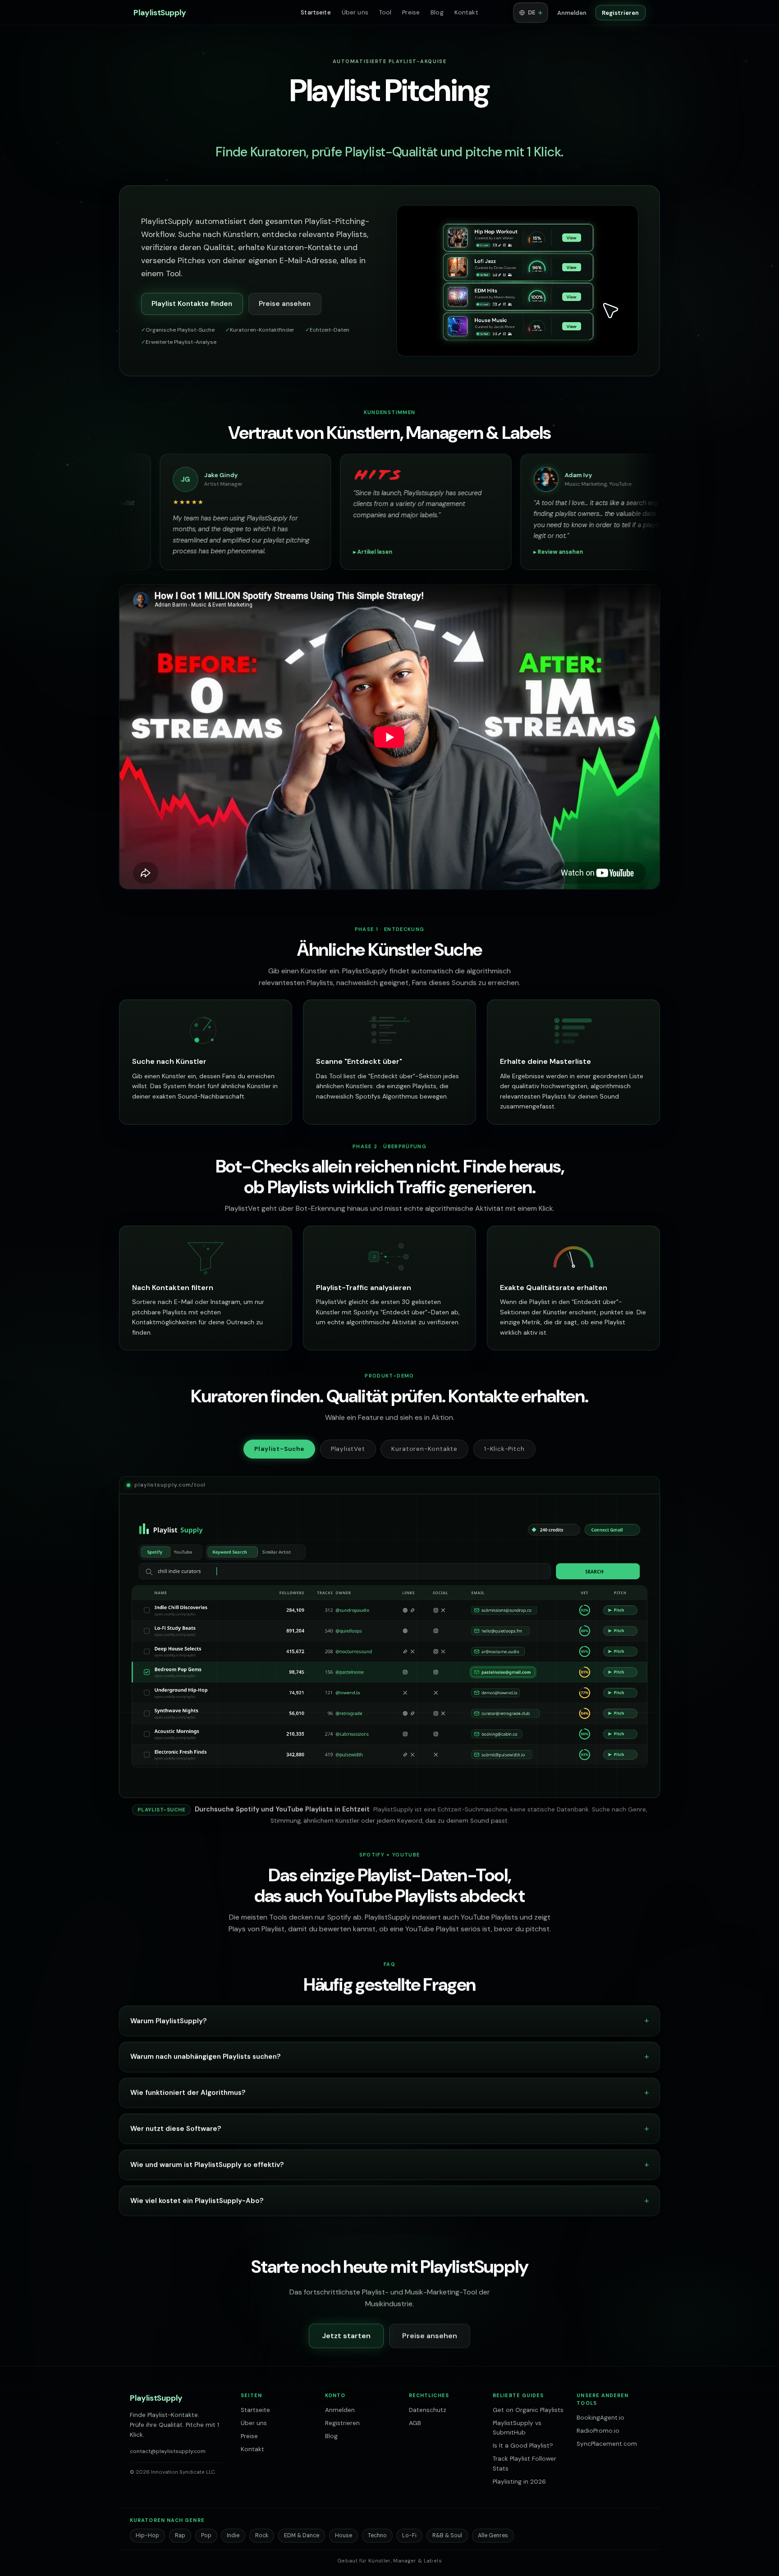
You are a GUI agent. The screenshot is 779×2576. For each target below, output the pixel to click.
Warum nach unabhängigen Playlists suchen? (206, 2056)
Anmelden (572, 13)
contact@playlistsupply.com (168, 2451)
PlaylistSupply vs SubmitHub (517, 2428)
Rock (262, 2535)
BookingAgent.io (600, 2418)
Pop (206, 2535)
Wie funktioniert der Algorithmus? (188, 2093)
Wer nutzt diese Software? (176, 2129)
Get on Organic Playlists (528, 2410)
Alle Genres (493, 2535)
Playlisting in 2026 (519, 2482)
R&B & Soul (447, 2535)
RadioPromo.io (598, 2431)
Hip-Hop (147, 2535)
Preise (411, 12)
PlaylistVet (348, 1449)
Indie (233, 2535)
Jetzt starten (346, 2336)
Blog (437, 12)
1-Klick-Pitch (504, 1449)
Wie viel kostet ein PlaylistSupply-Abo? (197, 2201)
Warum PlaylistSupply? (169, 2021)
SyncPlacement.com (607, 2444)
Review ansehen (116, 552)
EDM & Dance (302, 2535)
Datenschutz (428, 2410)
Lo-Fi (409, 2535)
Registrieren (620, 13)
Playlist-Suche (279, 1449)
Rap (180, 2535)
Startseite (316, 12)
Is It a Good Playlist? (523, 2446)
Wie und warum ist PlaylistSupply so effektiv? (207, 2165)
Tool (385, 12)
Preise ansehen (285, 304)
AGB (415, 2423)
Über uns (355, 12)
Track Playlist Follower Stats (525, 2464)
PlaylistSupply (160, 13)
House (344, 2535)
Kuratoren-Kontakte (424, 1449)
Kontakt (466, 12)
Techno (377, 2535)
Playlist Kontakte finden (192, 304)
